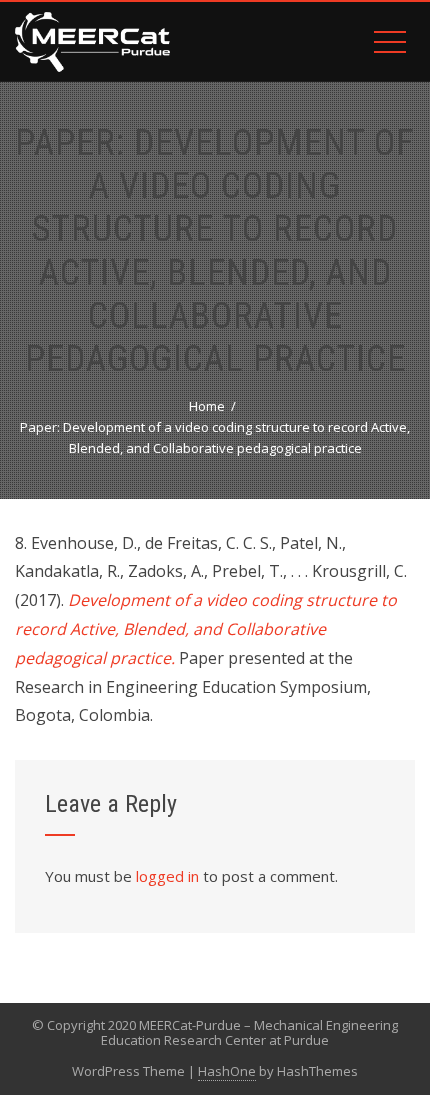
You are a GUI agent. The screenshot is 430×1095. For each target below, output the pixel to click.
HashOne (227, 1071)
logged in (167, 876)
